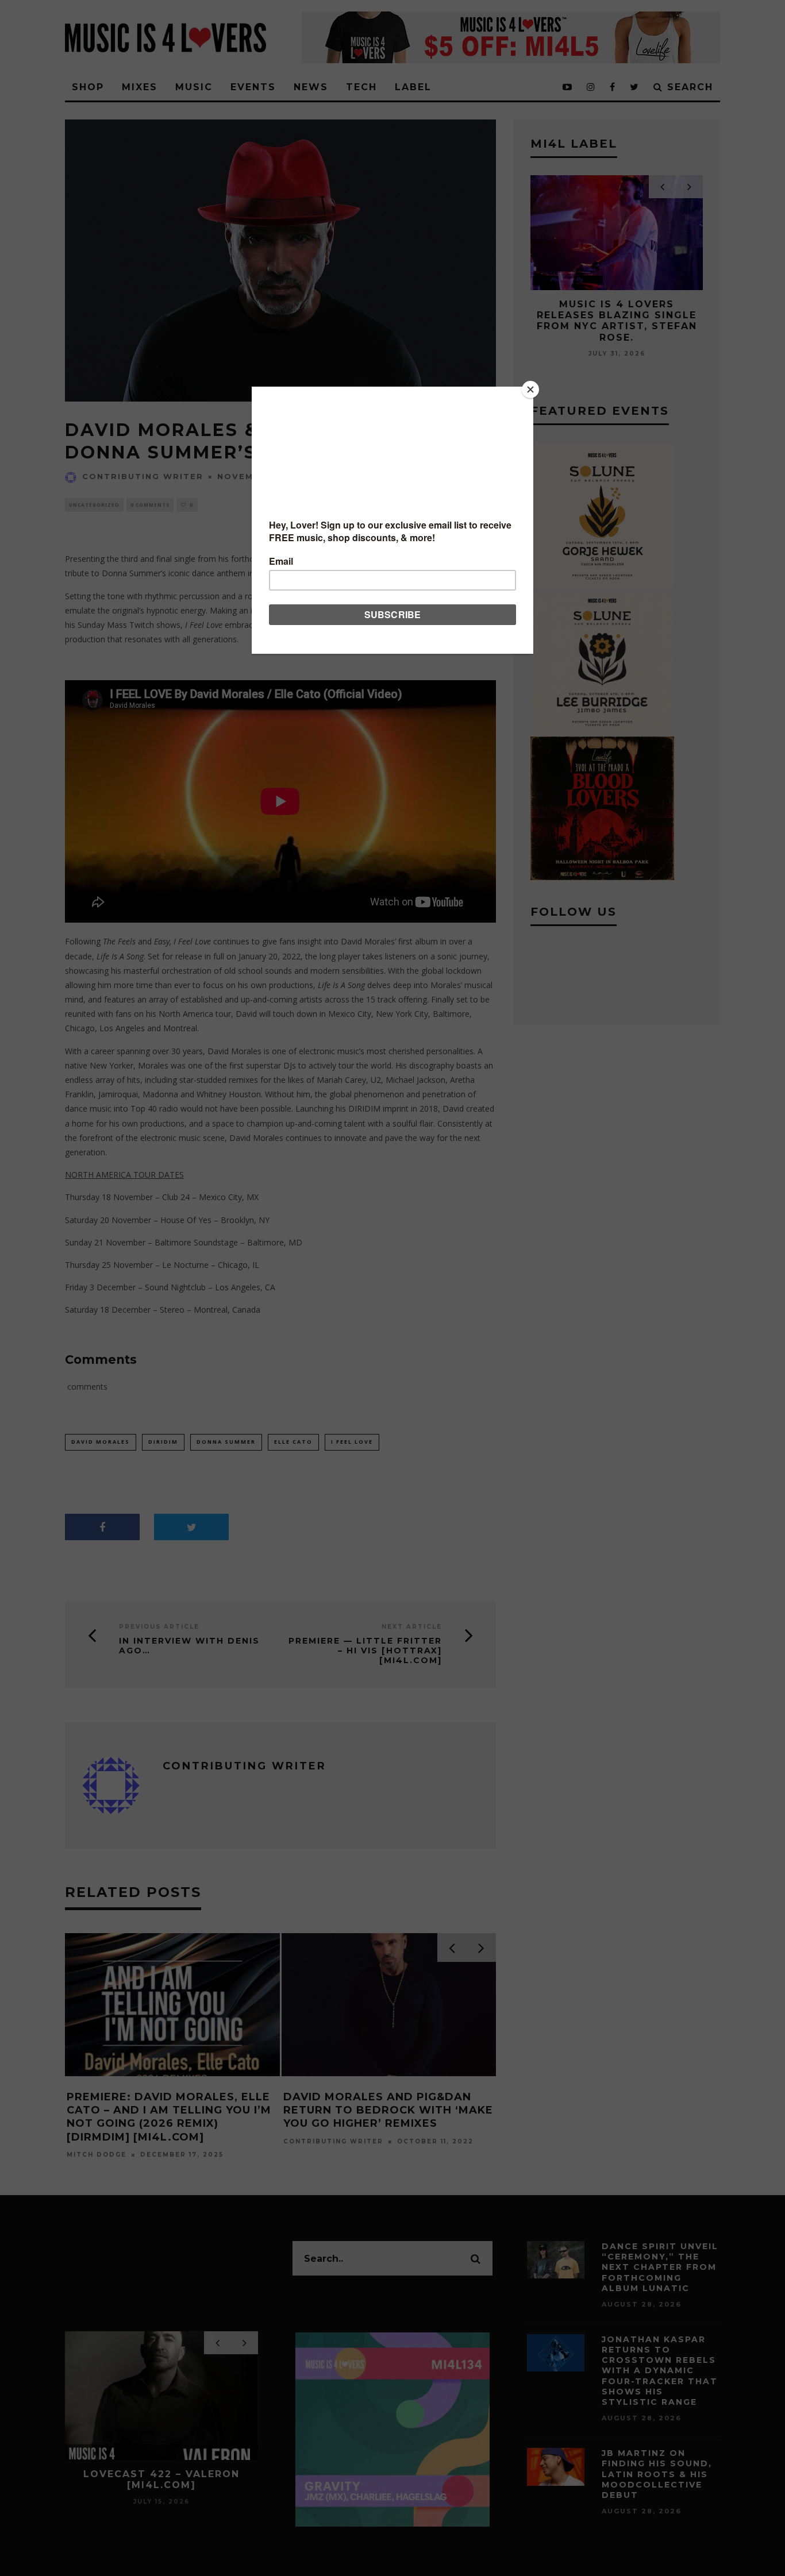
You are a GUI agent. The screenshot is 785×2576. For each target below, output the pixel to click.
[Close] (530, 390)
